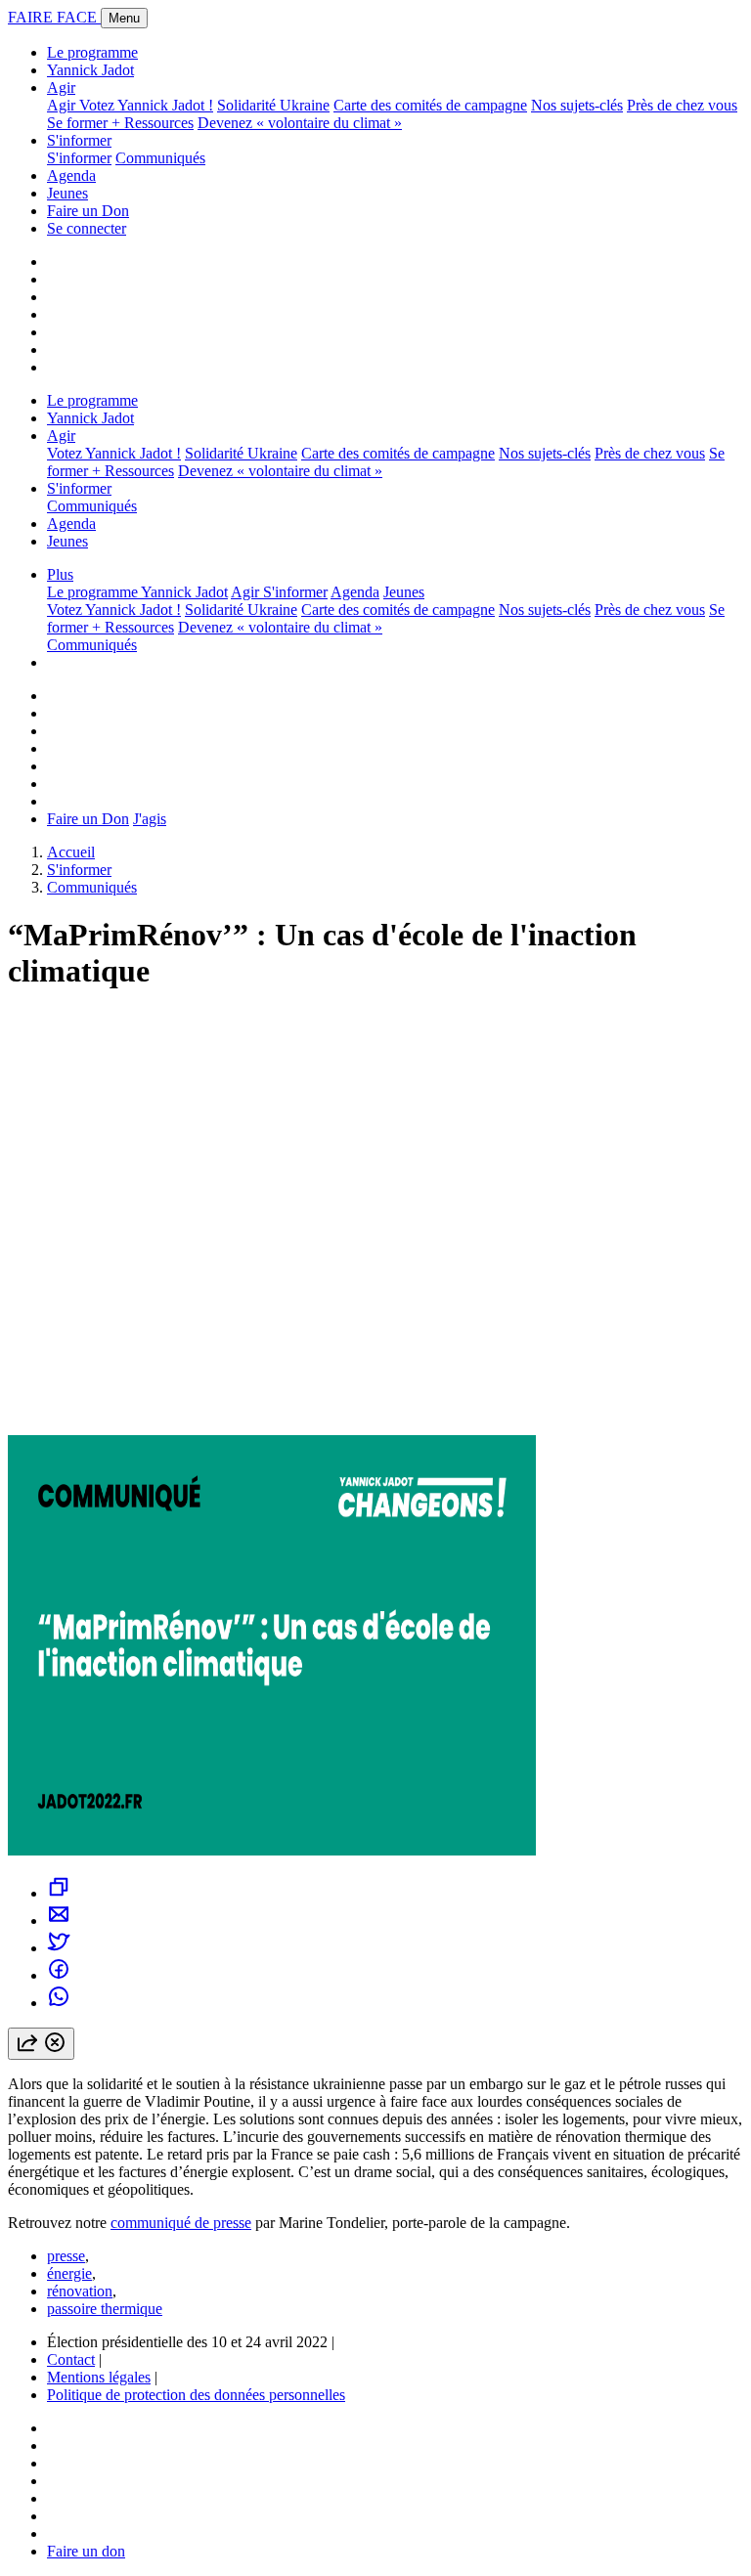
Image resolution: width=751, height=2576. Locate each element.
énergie (69, 2273)
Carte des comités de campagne (430, 105)
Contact (71, 2359)
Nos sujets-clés (577, 105)
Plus (60, 574)
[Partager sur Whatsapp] (59, 2003)
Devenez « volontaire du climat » (300, 123)
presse (66, 2256)
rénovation (80, 2291)
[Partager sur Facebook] (59, 1975)
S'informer (79, 140)
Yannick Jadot (90, 70)
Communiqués (160, 158)
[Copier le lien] (59, 1893)
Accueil (71, 852)
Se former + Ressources (120, 123)
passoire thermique (105, 2309)
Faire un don (86, 2551)
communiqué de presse (181, 2223)
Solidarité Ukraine (273, 105)
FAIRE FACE (54, 17)
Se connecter (87, 228)
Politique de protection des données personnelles (196, 2395)
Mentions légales (99, 2377)
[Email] (59, 1921)
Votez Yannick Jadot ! (146, 105)
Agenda (71, 175)
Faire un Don (88, 211)
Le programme (92, 52)
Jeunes (67, 193)
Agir (61, 87)
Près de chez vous (682, 105)
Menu (124, 18)
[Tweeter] (59, 1948)
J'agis (150, 819)
